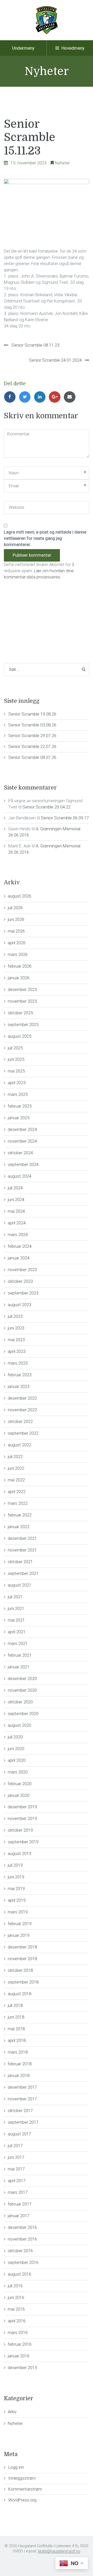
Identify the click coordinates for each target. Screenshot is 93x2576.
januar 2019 (19, 1935)
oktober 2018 (20, 1970)
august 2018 (20, 1994)
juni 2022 (16, 1468)
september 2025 (23, 1024)
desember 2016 (22, 2227)
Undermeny (23, 48)
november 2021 (22, 1550)
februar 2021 (20, 1655)
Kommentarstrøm (25, 2489)
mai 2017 (16, 2169)
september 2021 (23, 1573)
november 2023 (22, 1270)
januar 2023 (19, 1386)
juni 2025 (16, 1059)
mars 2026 (18, 954)
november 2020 (22, 1690)
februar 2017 (20, 2204)
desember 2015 (22, 2368)
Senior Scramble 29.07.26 (32, 736)
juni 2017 (16, 2157)
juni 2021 (16, 1608)
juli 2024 (15, 1188)
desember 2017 (22, 2087)
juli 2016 (15, 2286)
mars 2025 (18, 1094)
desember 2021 (22, 1538)
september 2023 (23, 1293)
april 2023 (17, 1351)
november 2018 (22, 1959)
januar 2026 (19, 978)
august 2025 (20, 1036)
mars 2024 (18, 1235)
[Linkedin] (41, 397)
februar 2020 (20, 1784)
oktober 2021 (20, 1562)
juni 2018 (16, 2017)
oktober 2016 (20, 2251)
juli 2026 (15, 908)
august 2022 (20, 1445)
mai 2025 (16, 1071)
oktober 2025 (20, 1013)
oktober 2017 (20, 2110)
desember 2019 (22, 1807)
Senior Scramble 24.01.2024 (55, 360)
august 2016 (20, 2274)
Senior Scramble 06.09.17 (65, 818)
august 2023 (20, 1305)
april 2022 (17, 1492)
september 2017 (23, 2122)
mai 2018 (16, 2029)
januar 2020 (19, 1795)
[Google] (56, 397)
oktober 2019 (20, 1830)
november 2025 (22, 1001)
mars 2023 (18, 1363)
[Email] (71, 397)
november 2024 (22, 1141)
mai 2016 (16, 2309)
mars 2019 (18, 1912)
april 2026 (17, 943)
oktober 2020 (20, 1702)
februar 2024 (20, 1246)
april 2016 (17, 2321)
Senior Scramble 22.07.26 (32, 746)
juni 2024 (16, 1199)
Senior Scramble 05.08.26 (32, 725)
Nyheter (62, 163)
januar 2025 (19, 1118)
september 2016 (23, 2262)
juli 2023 (15, 1316)
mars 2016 (18, 2332)
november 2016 (22, 2239)
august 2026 (20, 896)
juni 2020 (16, 1749)
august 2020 (20, 1725)
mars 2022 (18, 1503)
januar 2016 (19, 2356)
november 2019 (22, 1818)
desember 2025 (22, 989)
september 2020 (23, 1714)
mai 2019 (16, 1889)
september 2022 (23, 1433)
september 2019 (23, 1842)
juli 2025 (15, 1048)
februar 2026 (20, 966)
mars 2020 (18, 1772)
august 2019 (20, 1853)
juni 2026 (16, 919)
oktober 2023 (20, 1281)
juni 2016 (16, 2297)
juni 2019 (16, 1877)
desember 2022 (22, 1398)
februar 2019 (20, 1924)
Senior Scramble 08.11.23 (35, 345)
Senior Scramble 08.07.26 (32, 757)
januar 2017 (19, 2216)
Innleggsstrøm (22, 2478)
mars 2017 (18, 2192)
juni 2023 (16, 1328)
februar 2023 (20, 1375)
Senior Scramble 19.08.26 (32, 714)
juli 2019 (15, 1865)
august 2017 (20, 2134)
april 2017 (17, 2181)
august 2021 (20, 1585)
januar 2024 (19, 1258)
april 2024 (17, 1223)
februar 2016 (20, 2344)
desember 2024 (22, 1129)
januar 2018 (19, 2075)
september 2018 (23, 1982)
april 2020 (17, 1760)
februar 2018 (20, 2064)
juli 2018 (15, 2005)
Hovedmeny (72, 48)
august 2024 (20, 1176)
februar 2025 (20, 1106)
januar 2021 (19, 1667)
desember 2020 (22, 1678)
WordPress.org (22, 2500)
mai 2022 (16, 1480)
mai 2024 (16, 1211)
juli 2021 (15, 1597)
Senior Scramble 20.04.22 (47, 807)
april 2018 (17, 2040)
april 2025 (17, 1083)
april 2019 (17, 1900)
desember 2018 (22, 1947)
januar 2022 (19, 1527)
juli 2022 (15, 1456)
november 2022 (22, 1410)
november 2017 (22, 2099)
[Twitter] (26, 397)
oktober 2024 (20, 1153)
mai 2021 (16, 1620)
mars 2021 (18, 1643)
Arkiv (12, 2412)
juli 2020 (15, 1737)
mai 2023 (16, 1340)
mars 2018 (18, 2052)
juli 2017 (15, 2146)
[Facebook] (11, 397)
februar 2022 (20, 1515)
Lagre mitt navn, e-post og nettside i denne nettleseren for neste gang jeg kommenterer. (45, 538)
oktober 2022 (20, 1421)
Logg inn (16, 2467)
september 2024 (23, 1164)
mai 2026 (16, 931)
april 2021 (17, 1632)
